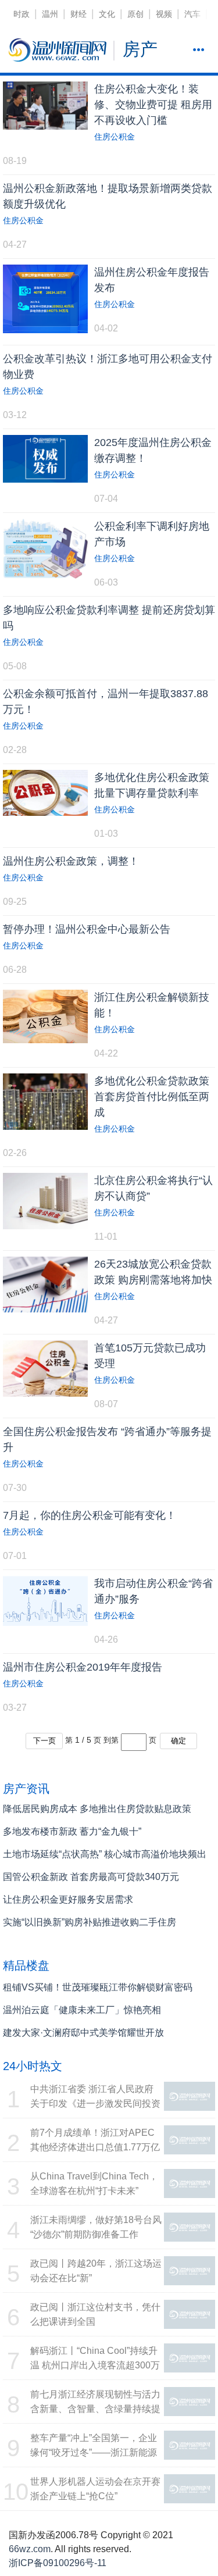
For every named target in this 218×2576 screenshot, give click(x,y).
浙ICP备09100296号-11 (58, 2563)
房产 (140, 49)
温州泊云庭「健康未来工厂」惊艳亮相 (82, 2010)
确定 (178, 1741)
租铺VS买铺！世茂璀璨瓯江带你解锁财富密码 (98, 1987)
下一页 (44, 1741)
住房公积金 (115, 137)
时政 (22, 14)
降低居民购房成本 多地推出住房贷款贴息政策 (97, 1809)
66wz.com (30, 2549)
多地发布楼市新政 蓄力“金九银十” (72, 1831)
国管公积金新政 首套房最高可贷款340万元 (91, 1877)
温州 (50, 14)
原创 (135, 14)
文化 (107, 14)
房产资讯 (26, 1789)
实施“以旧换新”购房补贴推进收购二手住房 (90, 1922)
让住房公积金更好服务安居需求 (68, 1899)
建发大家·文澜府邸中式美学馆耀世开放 (83, 2033)
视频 (164, 14)
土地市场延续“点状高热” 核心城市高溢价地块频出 (105, 1854)
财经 (78, 14)
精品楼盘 (26, 1965)
